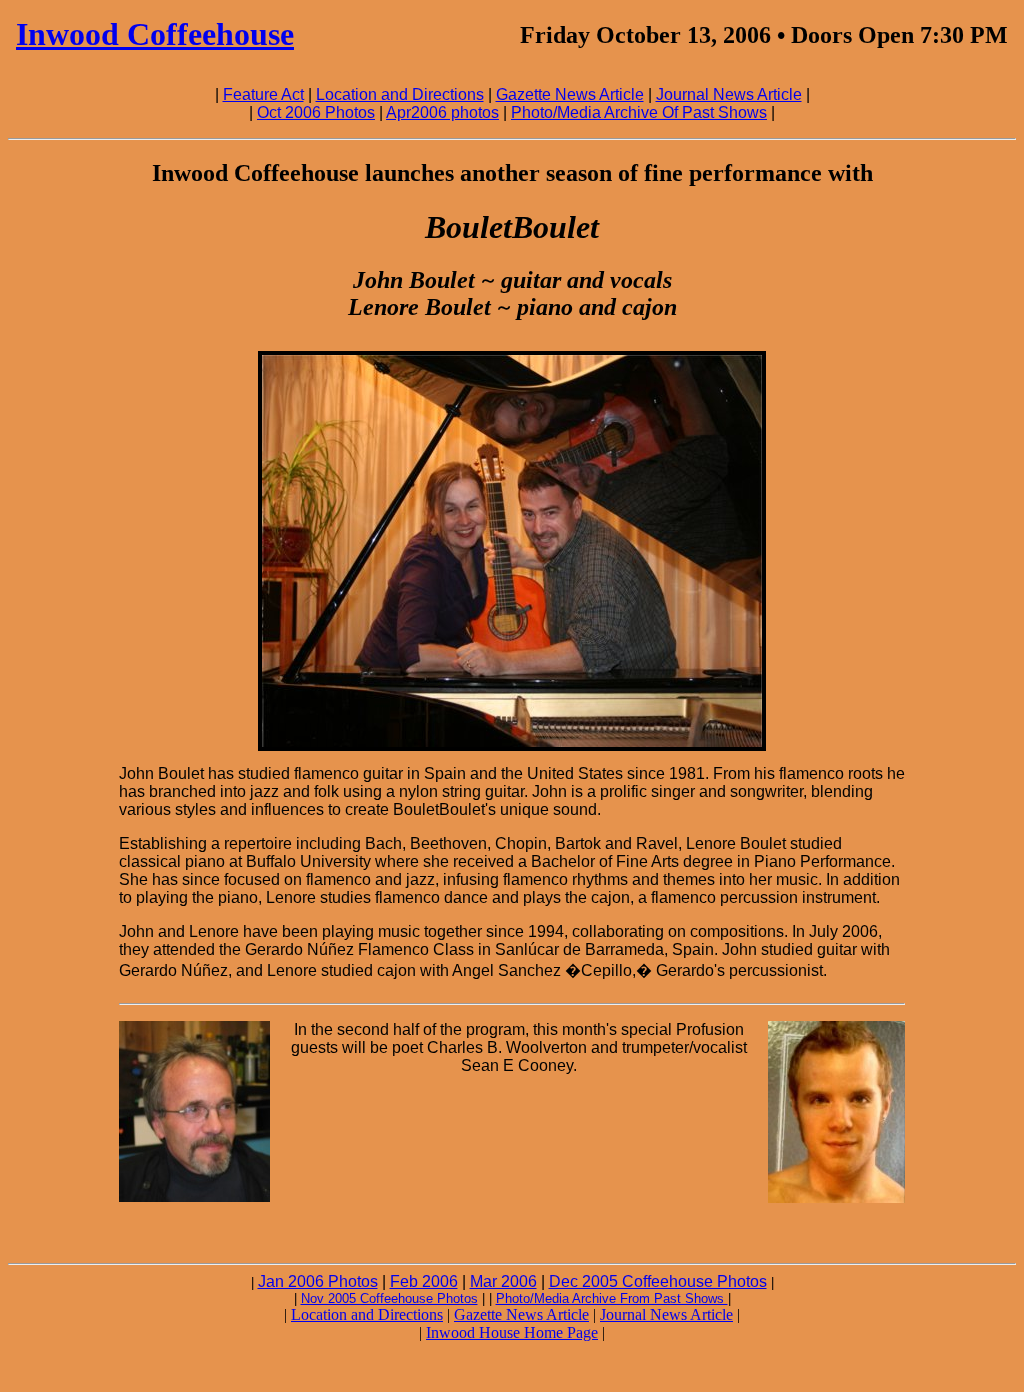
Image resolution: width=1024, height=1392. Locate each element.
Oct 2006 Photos (316, 112)
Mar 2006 (503, 1281)
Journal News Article (729, 94)
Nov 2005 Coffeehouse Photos (389, 1298)
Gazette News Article (570, 94)
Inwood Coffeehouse (155, 34)
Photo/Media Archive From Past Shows (612, 1298)
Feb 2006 (424, 1281)
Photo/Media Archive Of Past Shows (639, 112)
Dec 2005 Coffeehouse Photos (658, 1281)
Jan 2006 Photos (318, 1281)
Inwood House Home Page (512, 1332)
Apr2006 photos (442, 112)
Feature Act (263, 94)
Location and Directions (400, 94)
